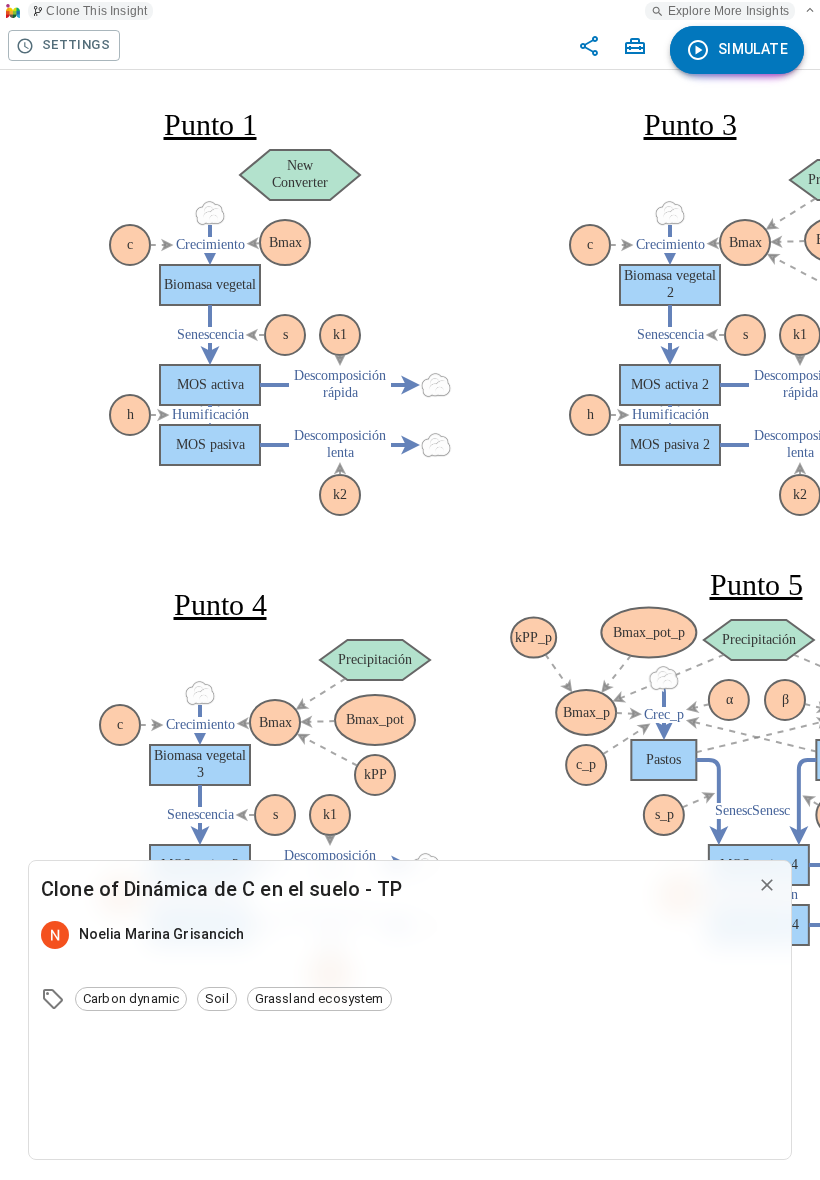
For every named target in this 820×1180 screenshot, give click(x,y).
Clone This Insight (96, 11)
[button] (131, 999)
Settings (76, 44)
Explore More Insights (728, 11)
